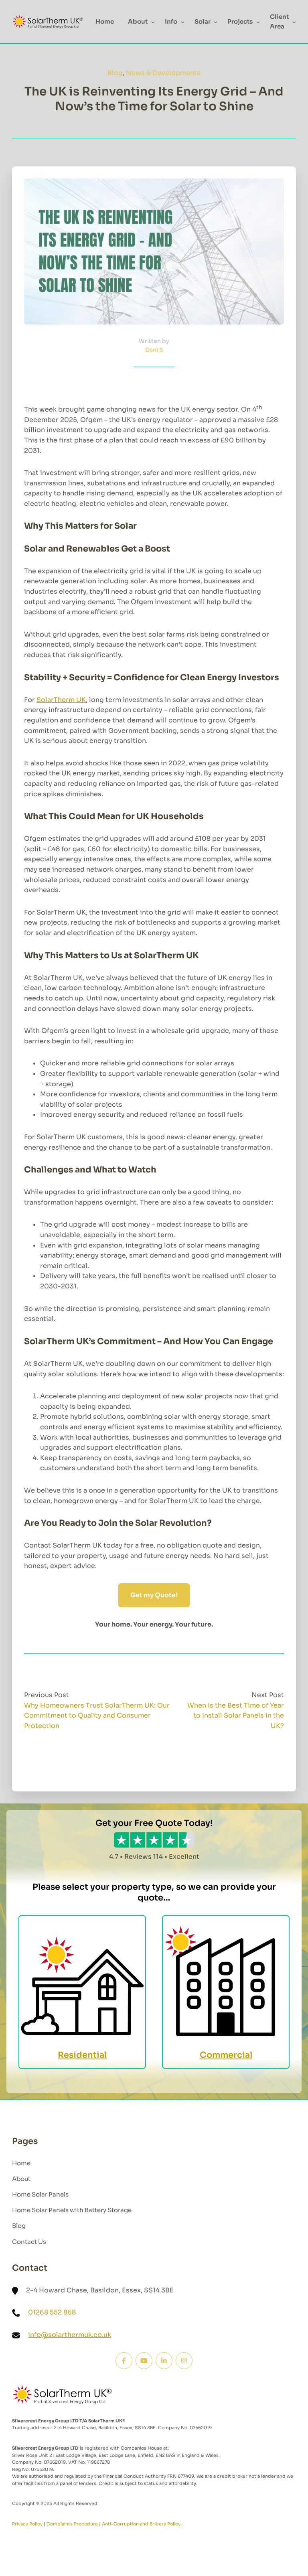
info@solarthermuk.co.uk (70, 2335)
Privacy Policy (27, 2524)
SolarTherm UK (61, 700)
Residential (82, 2055)
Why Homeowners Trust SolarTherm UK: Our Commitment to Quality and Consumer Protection (97, 1716)
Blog (115, 73)
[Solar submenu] (216, 22)
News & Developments (163, 73)
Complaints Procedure (72, 2524)
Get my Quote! (154, 1595)
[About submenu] (153, 22)
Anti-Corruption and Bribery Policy (141, 2524)
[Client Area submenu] (294, 22)
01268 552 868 (52, 2312)
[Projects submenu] (258, 22)
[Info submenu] (183, 22)
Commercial (226, 2055)
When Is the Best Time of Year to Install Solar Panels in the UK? (236, 1716)
